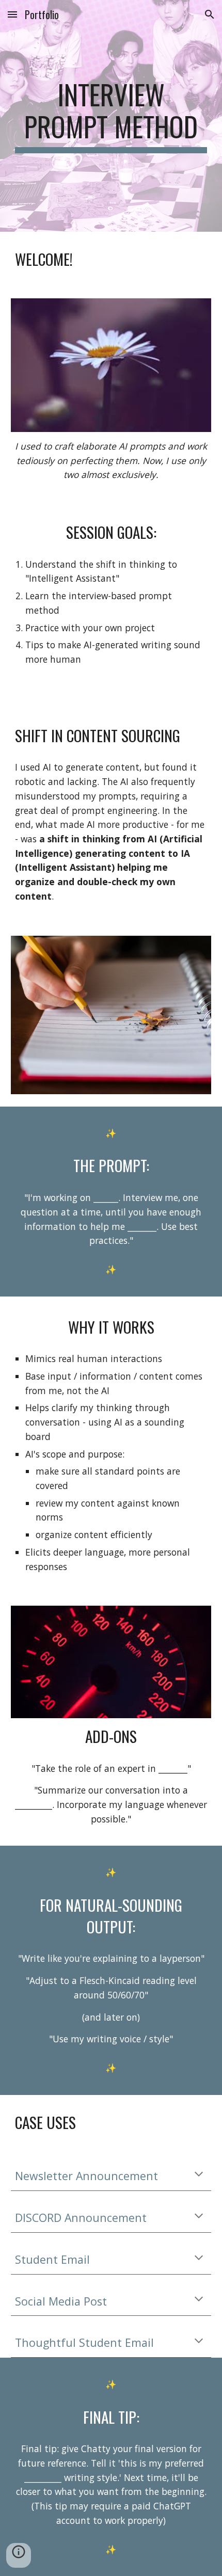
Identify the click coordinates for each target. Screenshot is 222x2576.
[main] (111, 116)
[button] (12, 14)
